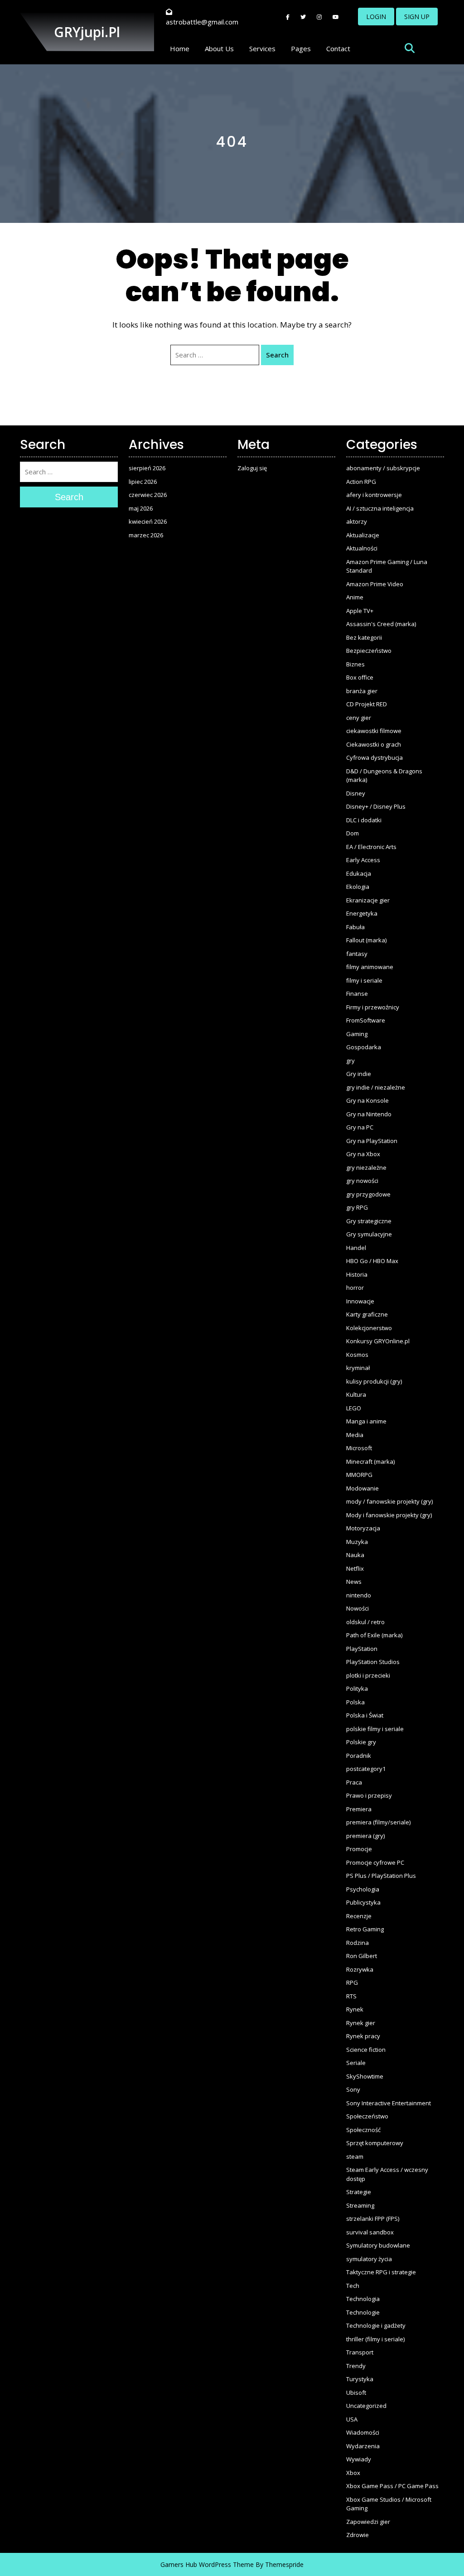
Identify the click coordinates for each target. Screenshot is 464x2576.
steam (355, 2156)
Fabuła (355, 927)
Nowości (358, 1608)
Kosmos (357, 1355)
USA (352, 2419)
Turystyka (360, 2379)
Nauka (355, 1555)
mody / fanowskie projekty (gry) (389, 1501)
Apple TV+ (360, 611)
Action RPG (361, 482)
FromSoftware (366, 1020)
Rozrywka (360, 1969)
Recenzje (359, 1916)
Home (180, 48)
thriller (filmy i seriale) (375, 2339)
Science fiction (366, 2050)
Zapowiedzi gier (368, 2522)
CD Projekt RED (367, 704)
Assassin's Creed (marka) (381, 624)
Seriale (356, 2063)
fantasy (357, 954)
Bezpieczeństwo (369, 651)
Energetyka (362, 913)
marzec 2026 (146, 535)
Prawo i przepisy (369, 1795)
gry (350, 1061)
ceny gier (359, 718)
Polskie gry (361, 1742)
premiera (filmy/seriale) (378, 1822)
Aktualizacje (363, 535)
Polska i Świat (365, 1715)
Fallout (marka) (366, 940)
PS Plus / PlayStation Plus (381, 1876)
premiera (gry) (365, 1836)
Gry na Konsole (367, 1100)
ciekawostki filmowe (374, 731)
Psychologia (363, 1889)
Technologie (363, 2312)
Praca (354, 1782)
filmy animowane (370, 967)
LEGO (354, 1408)
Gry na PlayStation (372, 1141)
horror (355, 1288)
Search (277, 355)
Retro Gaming (365, 1929)
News (354, 1582)
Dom (353, 833)
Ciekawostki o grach (374, 744)
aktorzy (357, 521)
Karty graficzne (367, 1314)
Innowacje (360, 1301)
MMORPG (359, 1475)
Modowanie (362, 1488)
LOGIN (376, 17)
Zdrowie (358, 2535)
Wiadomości (363, 2432)
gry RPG (357, 1207)
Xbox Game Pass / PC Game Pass (392, 2486)
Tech (353, 2286)
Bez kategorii (364, 637)
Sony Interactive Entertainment (389, 2103)
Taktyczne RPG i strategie (381, 2272)
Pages (301, 48)
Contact (338, 48)
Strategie (359, 2192)
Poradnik (359, 1756)
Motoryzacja (363, 1528)
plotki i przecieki (368, 1675)
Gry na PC (360, 1127)
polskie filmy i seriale (375, 1729)
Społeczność (363, 2130)
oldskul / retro (365, 1622)
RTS (351, 1996)
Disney (356, 793)
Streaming (360, 2205)
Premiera (359, 1809)
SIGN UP (417, 17)
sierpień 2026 (147, 468)
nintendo (359, 1595)
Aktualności (362, 548)
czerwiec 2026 (148, 495)
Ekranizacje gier (368, 900)
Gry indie (359, 1074)
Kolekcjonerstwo (369, 1328)
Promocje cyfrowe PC (375, 1862)
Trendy (356, 2366)
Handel (356, 1248)
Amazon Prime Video (375, 584)
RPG (352, 1983)
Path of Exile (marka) (374, 1635)
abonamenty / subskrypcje (383, 468)
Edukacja (359, 873)
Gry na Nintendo (369, 1114)
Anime (355, 597)
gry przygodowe (368, 1194)
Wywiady (359, 2459)
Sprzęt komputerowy (375, 2143)
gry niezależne (366, 1167)
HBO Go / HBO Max (372, 1261)
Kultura (356, 1394)
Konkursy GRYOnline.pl (378, 1341)
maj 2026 (141, 508)
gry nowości (362, 1181)
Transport (360, 2352)
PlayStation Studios (373, 1662)
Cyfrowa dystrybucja (375, 757)
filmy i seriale (364, 980)
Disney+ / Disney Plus (376, 806)
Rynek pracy (363, 2036)
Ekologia (358, 887)
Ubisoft (356, 2393)
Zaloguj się (252, 468)
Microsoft (359, 1448)
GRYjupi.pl (87, 32)
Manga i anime (366, 1421)
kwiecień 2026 (148, 521)
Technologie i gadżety (376, 2325)
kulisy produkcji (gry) (374, 1381)
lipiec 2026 (143, 482)
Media (355, 1435)
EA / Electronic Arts (371, 847)
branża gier (362, 691)
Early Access (363, 860)
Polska (355, 1702)
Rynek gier (361, 2023)
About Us (219, 48)
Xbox (353, 2473)
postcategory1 (366, 1769)
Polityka (357, 1688)
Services (262, 48)
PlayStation (362, 1649)
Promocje (359, 1849)
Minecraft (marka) (370, 1462)
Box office (360, 677)
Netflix (355, 1568)
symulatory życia (369, 2259)
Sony (353, 2089)
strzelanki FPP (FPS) (373, 2219)
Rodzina (358, 1943)
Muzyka (357, 1542)
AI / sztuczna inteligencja (380, 508)
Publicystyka (363, 1902)
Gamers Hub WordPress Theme (207, 2564)
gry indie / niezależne (376, 1087)
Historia (357, 1274)
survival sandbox (370, 2232)
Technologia (363, 2299)
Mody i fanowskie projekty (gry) (389, 1515)
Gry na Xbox (363, 1154)
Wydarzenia (363, 2446)
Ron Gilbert (362, 1956)
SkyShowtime (365, 2076)
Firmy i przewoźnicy (373, 1007)
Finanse (357, 994)
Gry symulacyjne (369, 1234)
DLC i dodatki (364, 820)
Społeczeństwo (367, 2116)
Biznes (355, 664)
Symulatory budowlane (378, 2245)
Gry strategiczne (369, 1221)
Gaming (357, 1034)
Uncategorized (366, 2406)
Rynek (355, 2009)
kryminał (358, 1368)
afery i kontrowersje (374, 495)
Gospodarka (364, 1047)
